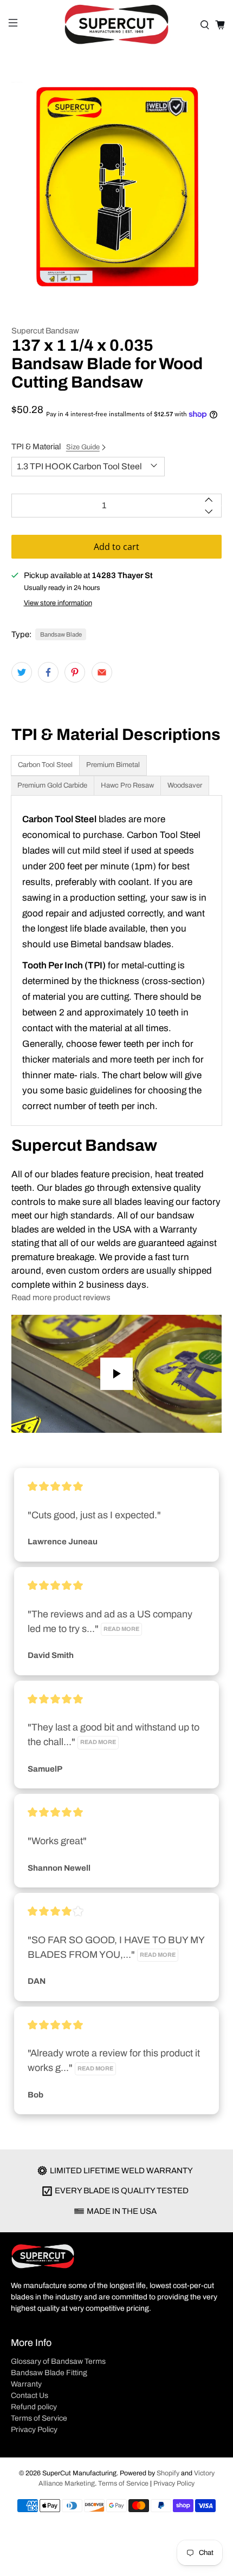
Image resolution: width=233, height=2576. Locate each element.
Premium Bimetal (113, 765)
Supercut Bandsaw (45, 331)
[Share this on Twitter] (22, 672)
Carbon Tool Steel (45, 765)
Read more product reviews (61, 1297)
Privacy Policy (34, 2430)
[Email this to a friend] (102, 672)
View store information (58, 603)
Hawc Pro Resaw (127, 785)
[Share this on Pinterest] (75, 672)
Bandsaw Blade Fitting (49, 2373)
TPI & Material (56, 447)
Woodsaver (185, 785)
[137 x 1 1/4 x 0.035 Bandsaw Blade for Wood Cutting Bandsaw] (117, 187)
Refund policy (34, 2407)
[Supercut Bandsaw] (117, 25)
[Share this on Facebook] (48, 672)
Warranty (26, 2384)
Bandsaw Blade (61, 634)
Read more (121, 1629)
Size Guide (83, 447)
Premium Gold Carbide (52, 785)
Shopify (168, 2473)
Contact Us (30, 2395)
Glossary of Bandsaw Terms (58, 2361)
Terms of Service (39, 2418)
